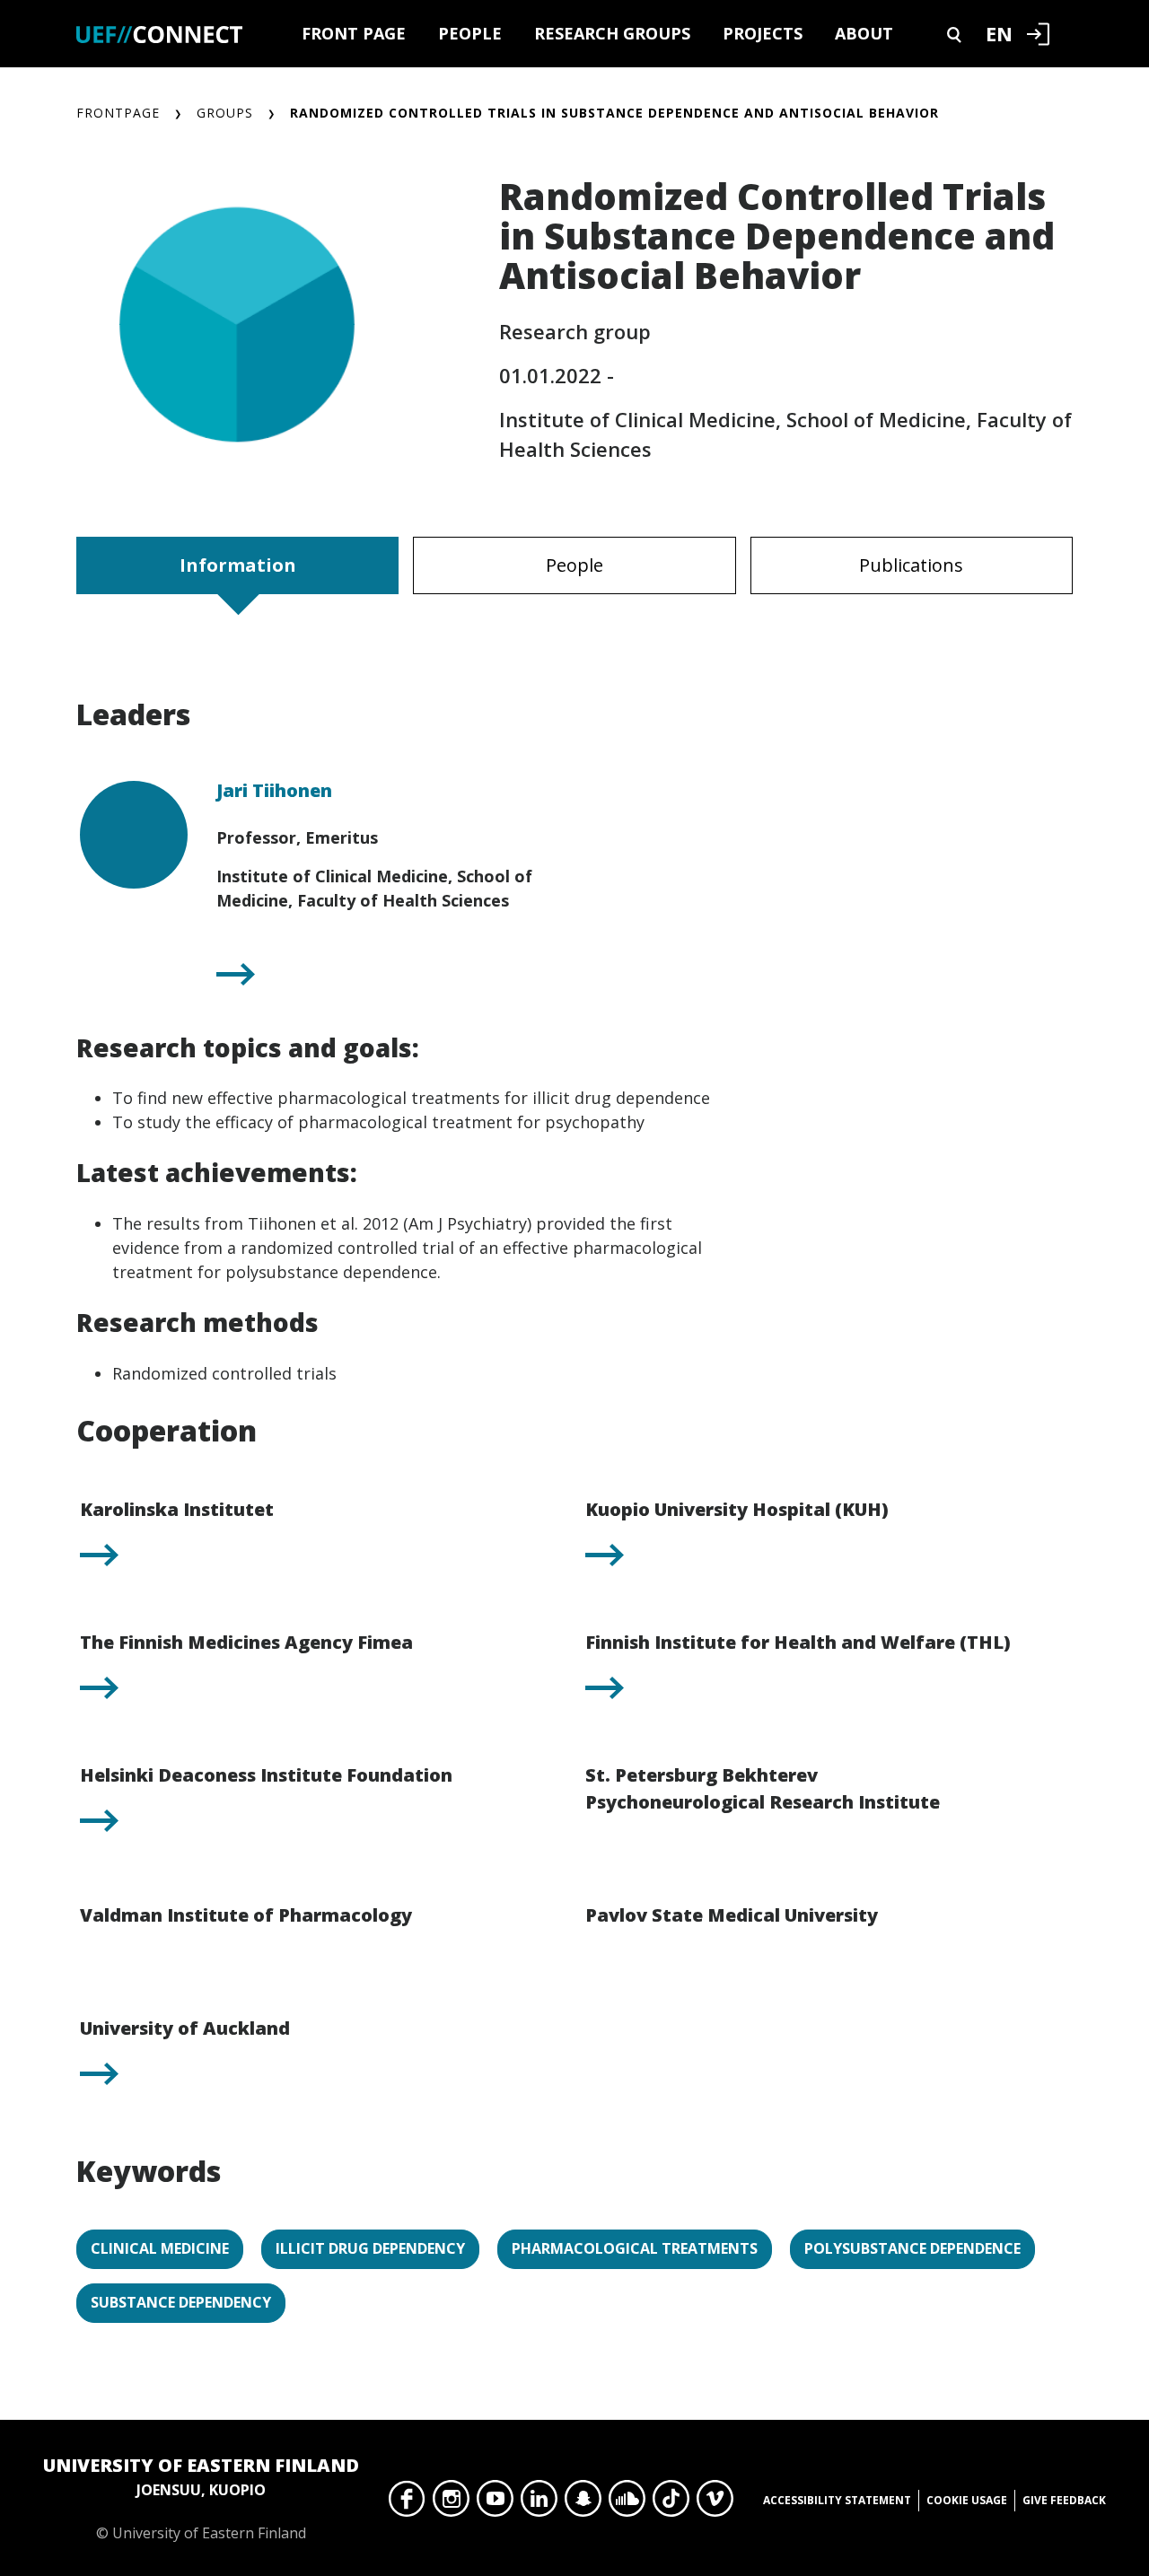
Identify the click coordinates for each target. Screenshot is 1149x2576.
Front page (354, 33)
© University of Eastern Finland (201, 2498)
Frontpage (118, 113)
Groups (225, 113)
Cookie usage (967, 2500)
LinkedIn (539, 2503)
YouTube (495, 2503)
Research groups (612, 33)
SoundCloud (627, 2503)
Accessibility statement (837, 2500)
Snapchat (583, 2503)
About (864, 33)
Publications (911, 565)
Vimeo (715, 2503)
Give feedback (1064, 2500)
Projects (763, 33)
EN (999, 33)
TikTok (671, 2503)
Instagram (451, 2503)
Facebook (407, 2503)
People (470, 33)
